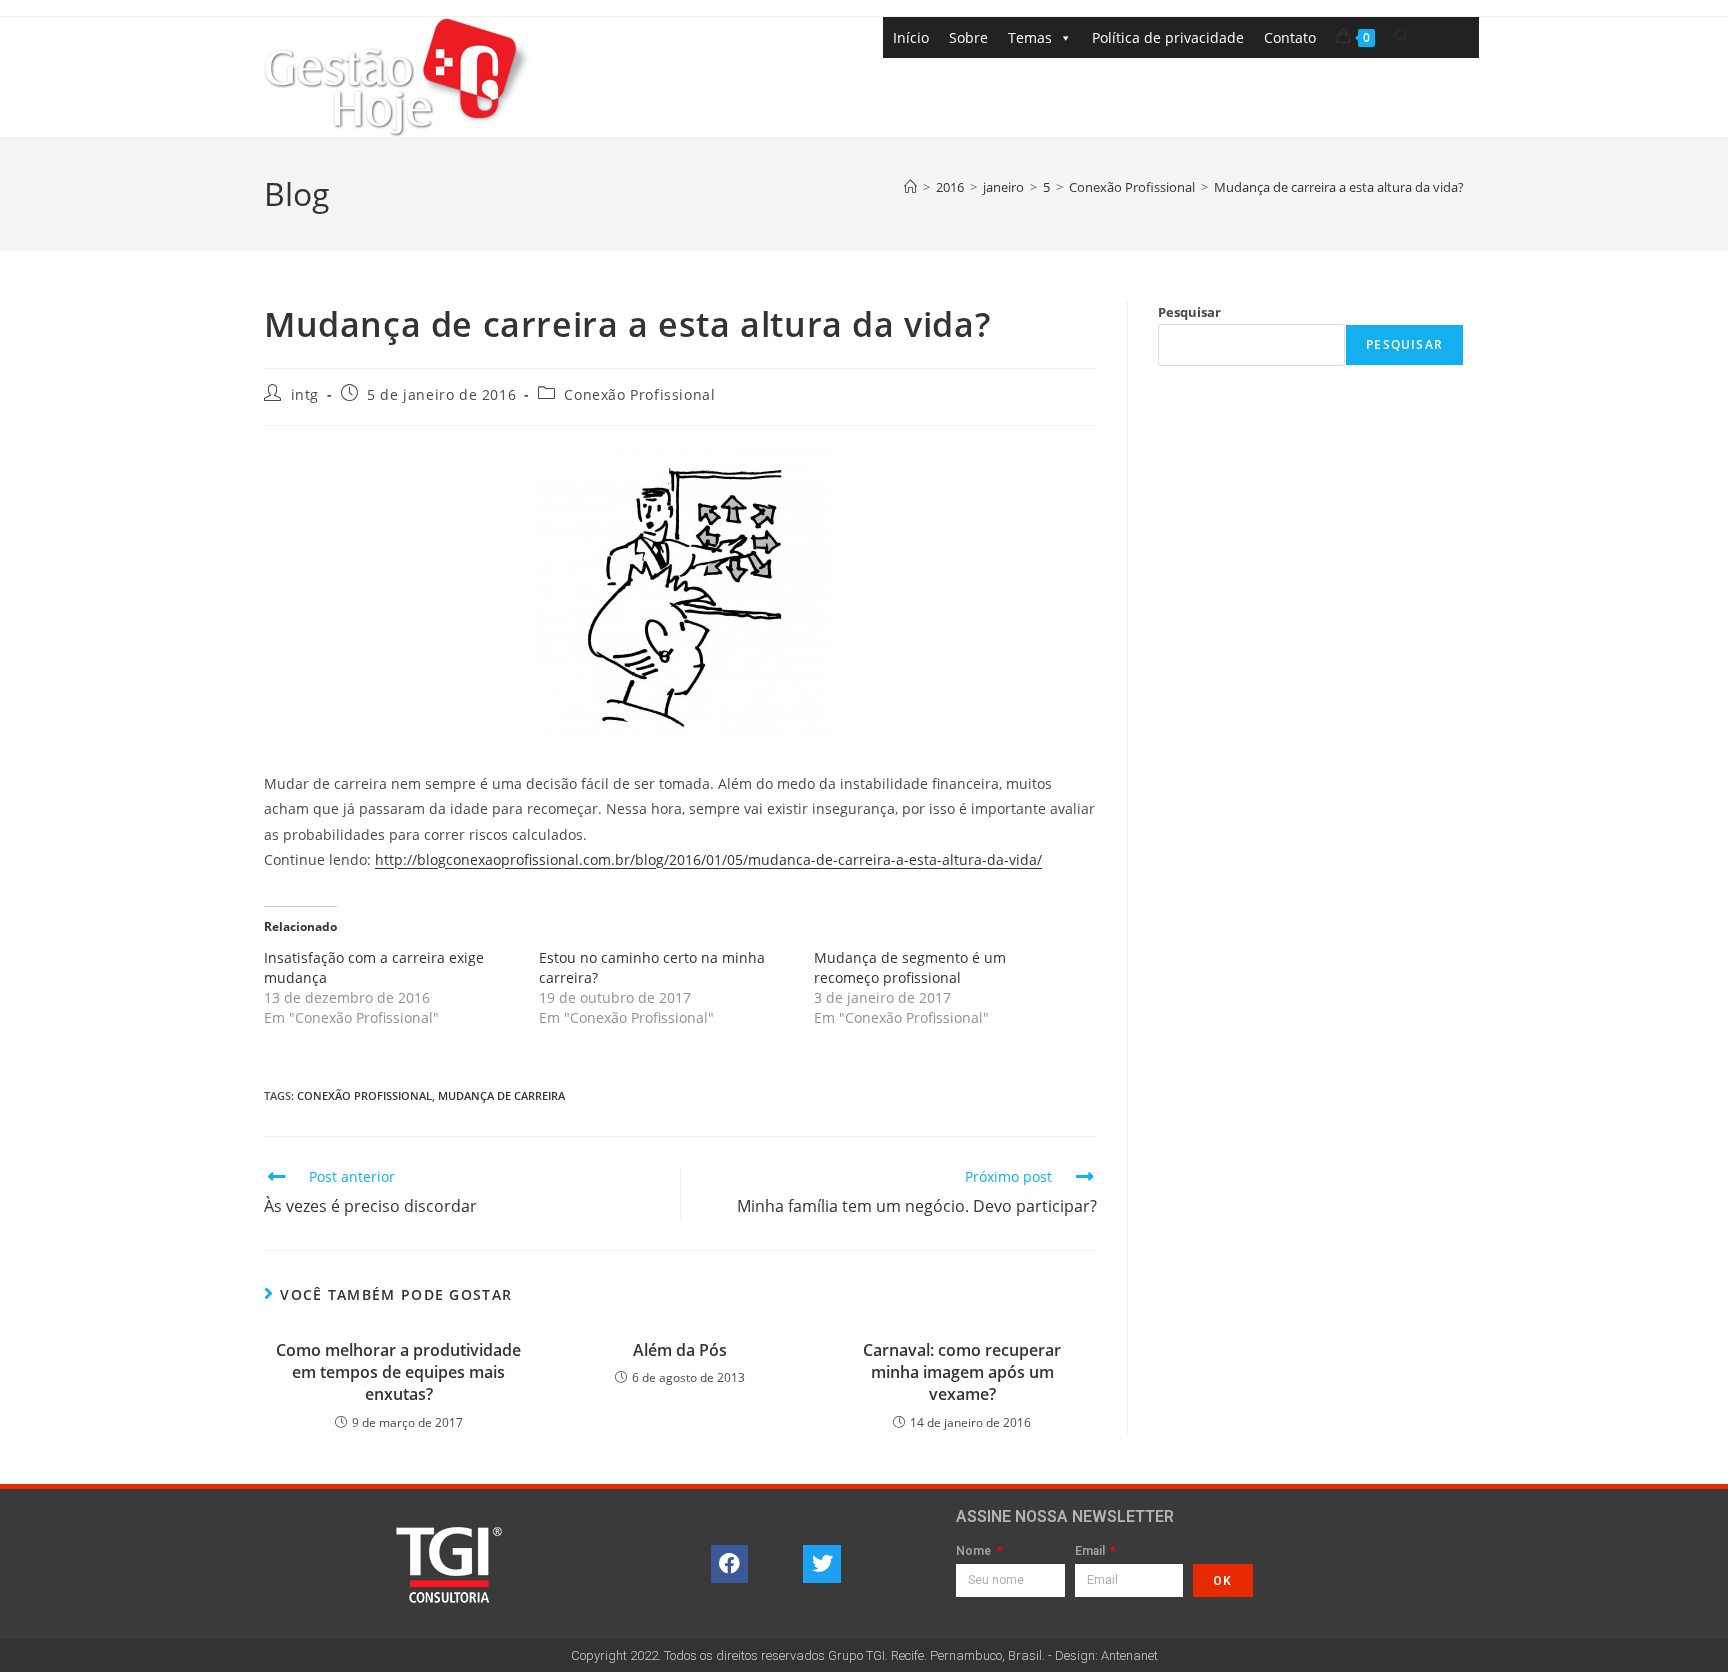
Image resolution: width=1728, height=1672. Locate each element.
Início (911, 37)
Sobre (968, 37)
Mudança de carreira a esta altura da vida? (1339, 187)
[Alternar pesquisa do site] (1402, 36)
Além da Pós (680, 1350)
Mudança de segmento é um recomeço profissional (910, 967)
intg (305, 394)
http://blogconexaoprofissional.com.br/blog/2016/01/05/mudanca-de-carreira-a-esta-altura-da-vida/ (708, 859)
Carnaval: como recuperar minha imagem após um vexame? (962, 1372)
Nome (975, 1551)
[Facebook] (730, 1564)
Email (1091, 1551)
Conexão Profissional (639, 394)
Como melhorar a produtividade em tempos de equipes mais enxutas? (398, 1372)
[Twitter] (822, 1564)
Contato (1290, 37)
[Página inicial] (910, 187)
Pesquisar (1189, 312)
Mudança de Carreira (501, 1095)
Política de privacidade (1168, 37)
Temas (1030, 37)
